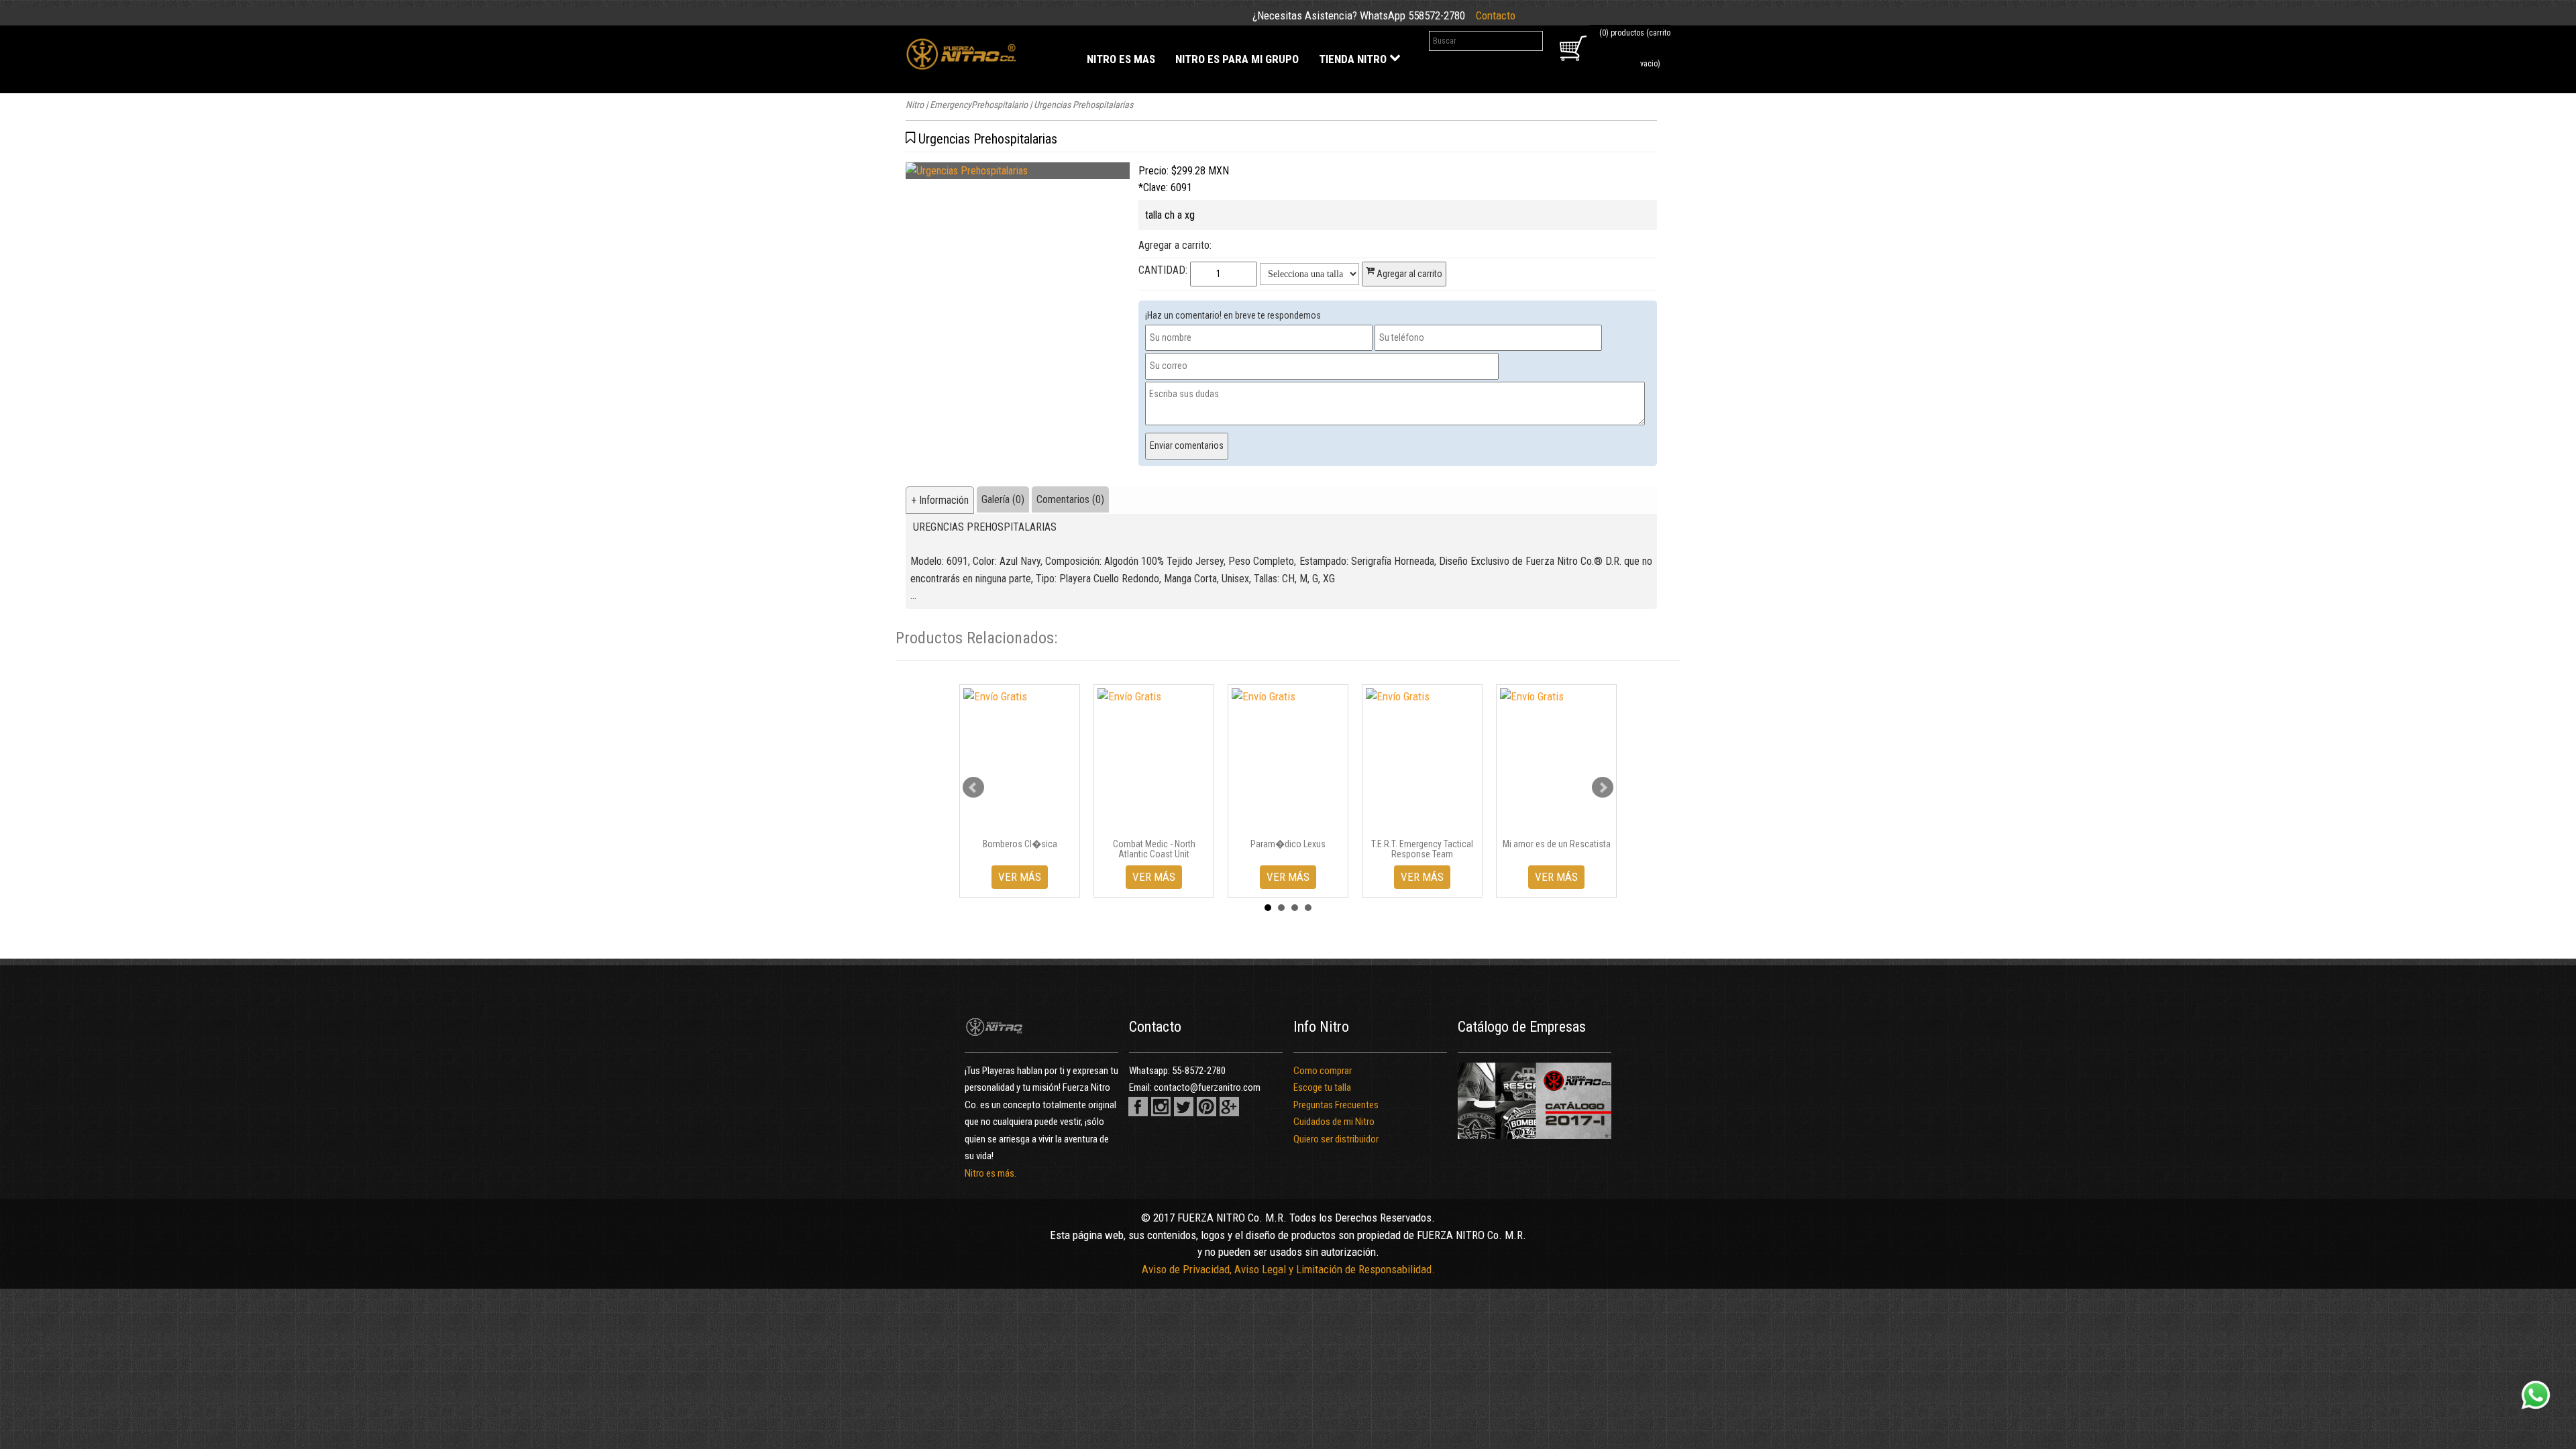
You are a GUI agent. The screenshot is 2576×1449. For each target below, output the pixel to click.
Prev (973, 788)
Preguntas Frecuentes (1336, 1105)
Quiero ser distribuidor (1336, 1139)
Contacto (1496, 15)
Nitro (915, 105)
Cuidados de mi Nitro (1334, 1122)
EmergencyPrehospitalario (979, 105)
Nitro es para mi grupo (1237, 59)
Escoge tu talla (1322, 1087)
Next (1603, 788)
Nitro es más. (990, 1173)
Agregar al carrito (1408, 274)
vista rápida (1025, 822)
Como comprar (1323, 1071)
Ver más (1020, 877)
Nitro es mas (1121, 59)
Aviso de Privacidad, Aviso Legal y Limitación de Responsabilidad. (1288, 1269)
